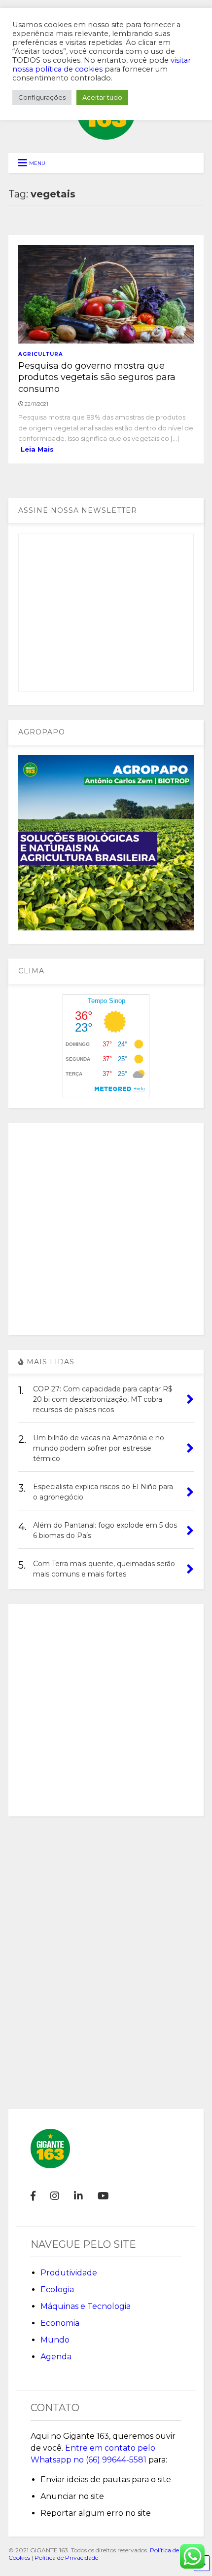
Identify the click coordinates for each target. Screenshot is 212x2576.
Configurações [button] (42, 97)
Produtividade (69, 2273)
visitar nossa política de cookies (102, 65)
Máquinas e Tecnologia (86, 2306)
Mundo (55, 2340)
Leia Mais (37, 449)
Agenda (56, 2357)
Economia (60, 2323)
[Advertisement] (106, 1229)
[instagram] (55, 2196)
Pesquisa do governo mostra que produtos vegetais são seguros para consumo (97, 377)
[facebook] (33, 2196)
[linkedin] (78, 2196)
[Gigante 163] (106, 135)
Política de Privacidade (66, 2557)
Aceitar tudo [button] (102, 97)
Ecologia (57, 2289)
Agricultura (41, 354)
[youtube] (103, 2196)
